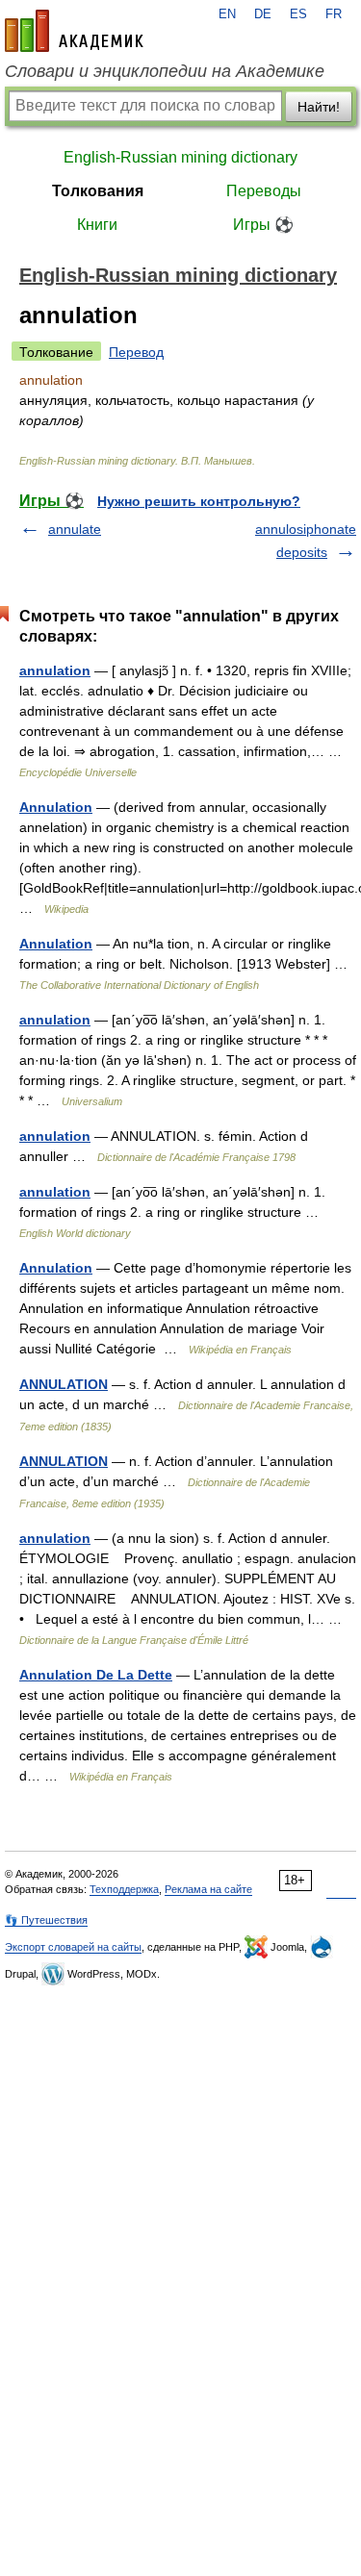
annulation (55, 670)
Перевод (136, 352)
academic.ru (74, 31)
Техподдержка (124, 1889)
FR (334, 14)
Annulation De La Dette (96, 1675)
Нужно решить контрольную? (199, 501)
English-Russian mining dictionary (180, 157)
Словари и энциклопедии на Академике (165, 71)
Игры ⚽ (263, 225)
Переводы (264, 191)
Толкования (98, 191)
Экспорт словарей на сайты (73, 1947)
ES (298, 14)
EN (227, 14)
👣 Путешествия (46, 1920)
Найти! (319, 107)
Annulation (56, 807)
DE (263, 14)
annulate (75, 529)
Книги (97, 225)
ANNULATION (64, 1384)
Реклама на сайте (208, 1889)
